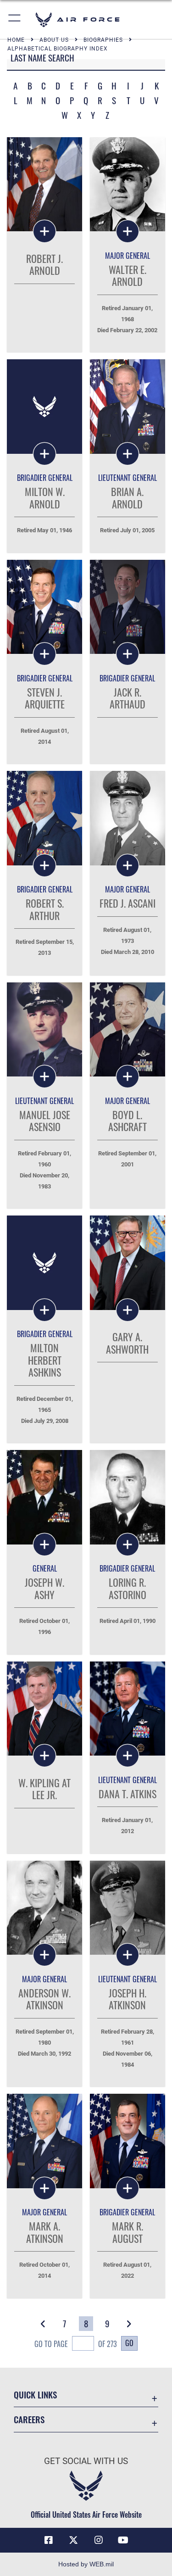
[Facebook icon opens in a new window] (49, 2540)
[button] (15, 20)
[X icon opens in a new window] (73, 2540)
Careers (29, 2419)
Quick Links (35, 2395)
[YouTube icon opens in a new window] (123, 2540)
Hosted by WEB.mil (86, 2564)
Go (129, 2343)
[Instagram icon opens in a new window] (99, 2540)
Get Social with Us (86, 2461)
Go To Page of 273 (76, 2344)
